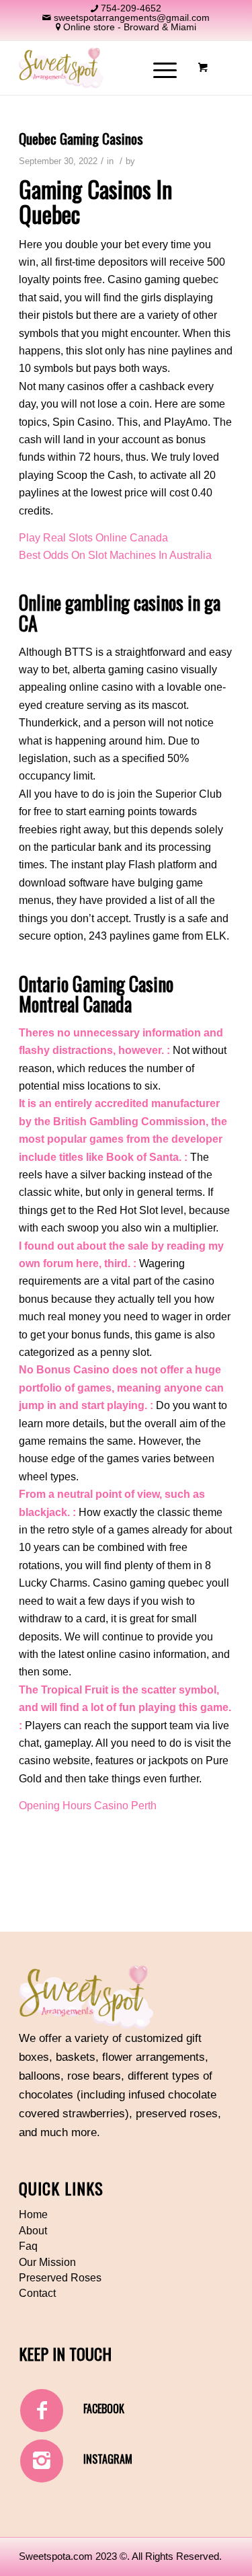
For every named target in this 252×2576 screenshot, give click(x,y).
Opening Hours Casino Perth (88, 1806)
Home (33, 2214)
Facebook (104, 2409)
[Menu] (158, 68)
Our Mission (47, 2262)
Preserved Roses (60, 2278)
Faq (28, 2246)
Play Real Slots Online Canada (93, 538)
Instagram (108, 2459)
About (33, 2231)
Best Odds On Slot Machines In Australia (115, 555)
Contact (37, 2293)
